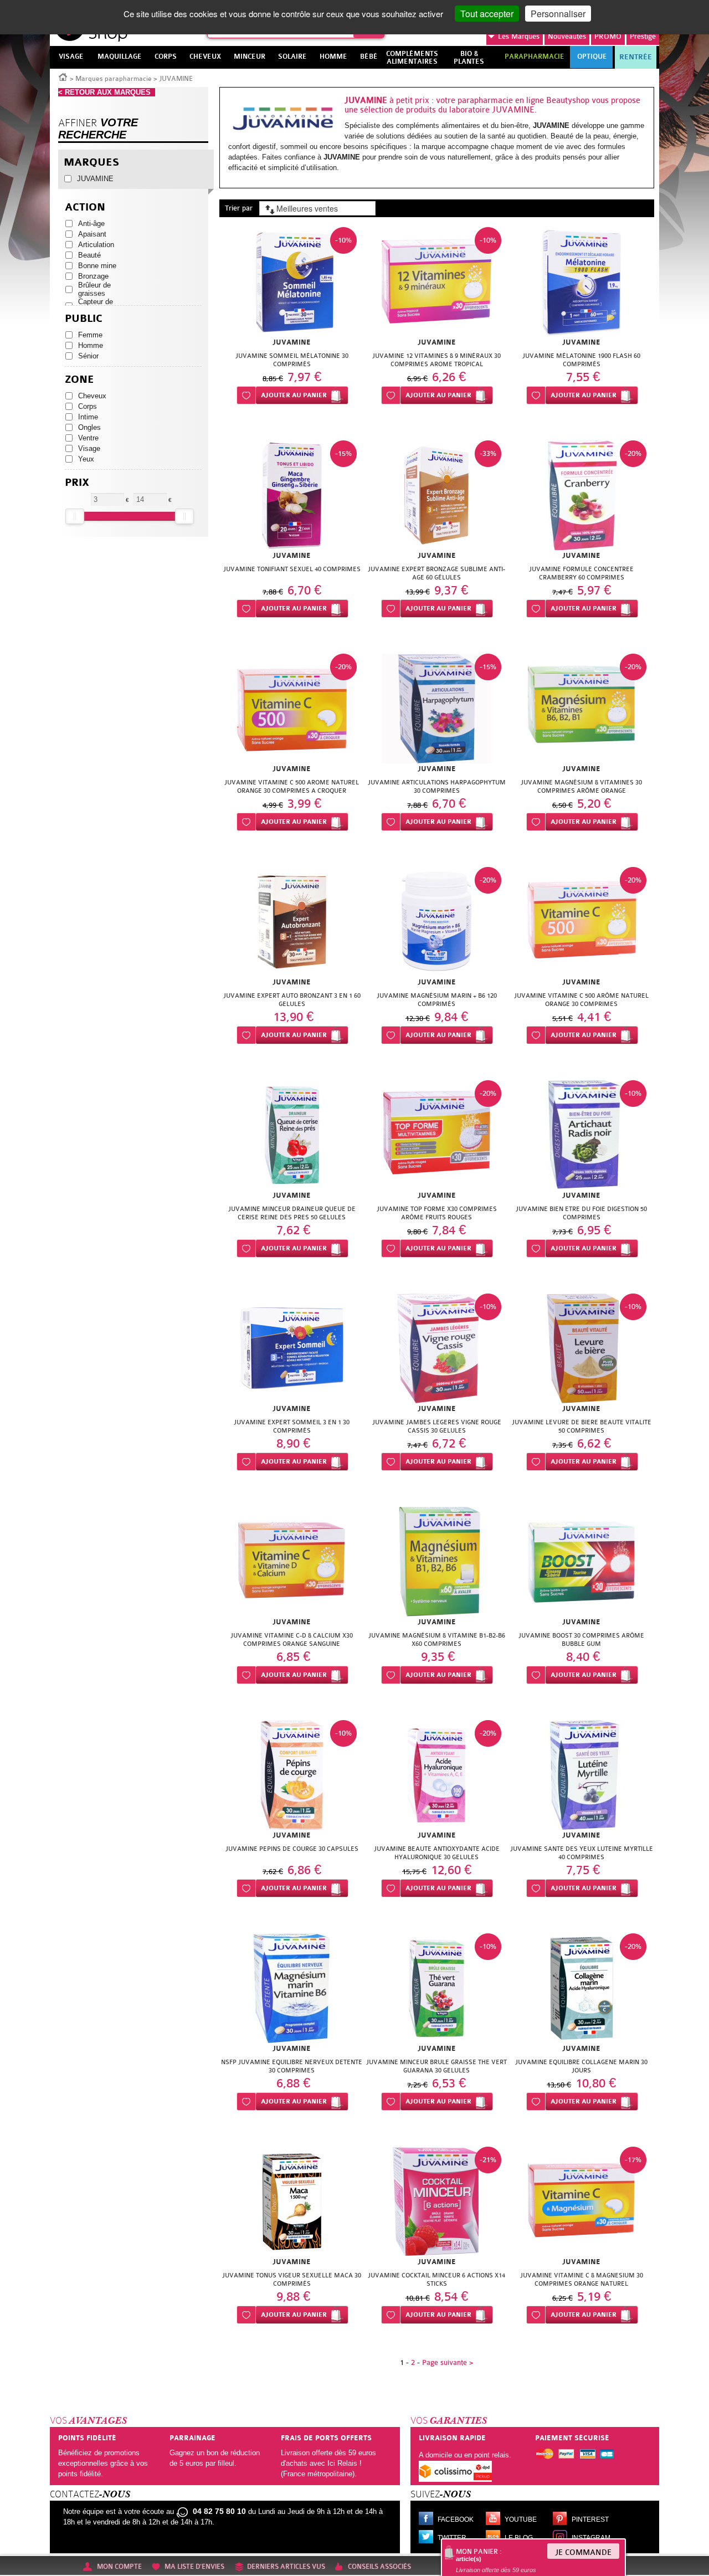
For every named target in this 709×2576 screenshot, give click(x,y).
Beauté (89, 255)
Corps (88, 406)
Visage (89, 448)
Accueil (63, 76)
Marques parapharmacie (114, 79)
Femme (90, 335)
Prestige (643, 36)
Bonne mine (97, 266)
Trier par (239, 208)
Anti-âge (91, 224)
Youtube (521, 2519)
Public (84, 319)
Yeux (86, 459)
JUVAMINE (95, 179)
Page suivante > (448, 2362)
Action (85, 207)
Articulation (96, 245)
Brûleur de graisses (94, 289)
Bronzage (93, 276)
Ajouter (294, 395)
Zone (79, 380)
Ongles (89, 427)
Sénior (88, 356)
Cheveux (92, 396)
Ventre (88, 438)
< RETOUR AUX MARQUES (107, 92)
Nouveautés (567, 36)
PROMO (608, 36)
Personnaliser (558, 14)
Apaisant (92, 234)
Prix (77, 483)
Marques (519, 36)
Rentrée (636, 57)
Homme (91, 345)
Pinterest (590, 2519)
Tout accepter (487, 14)
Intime (88, 417)
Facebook (456, 2519)
